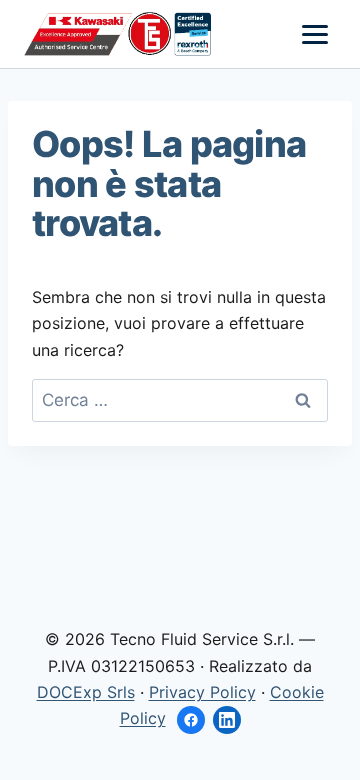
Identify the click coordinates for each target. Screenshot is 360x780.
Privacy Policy (202, 692)
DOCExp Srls (86, 692)
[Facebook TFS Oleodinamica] (191, 720)
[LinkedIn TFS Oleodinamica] (227, 720)
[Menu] (315, 34)
